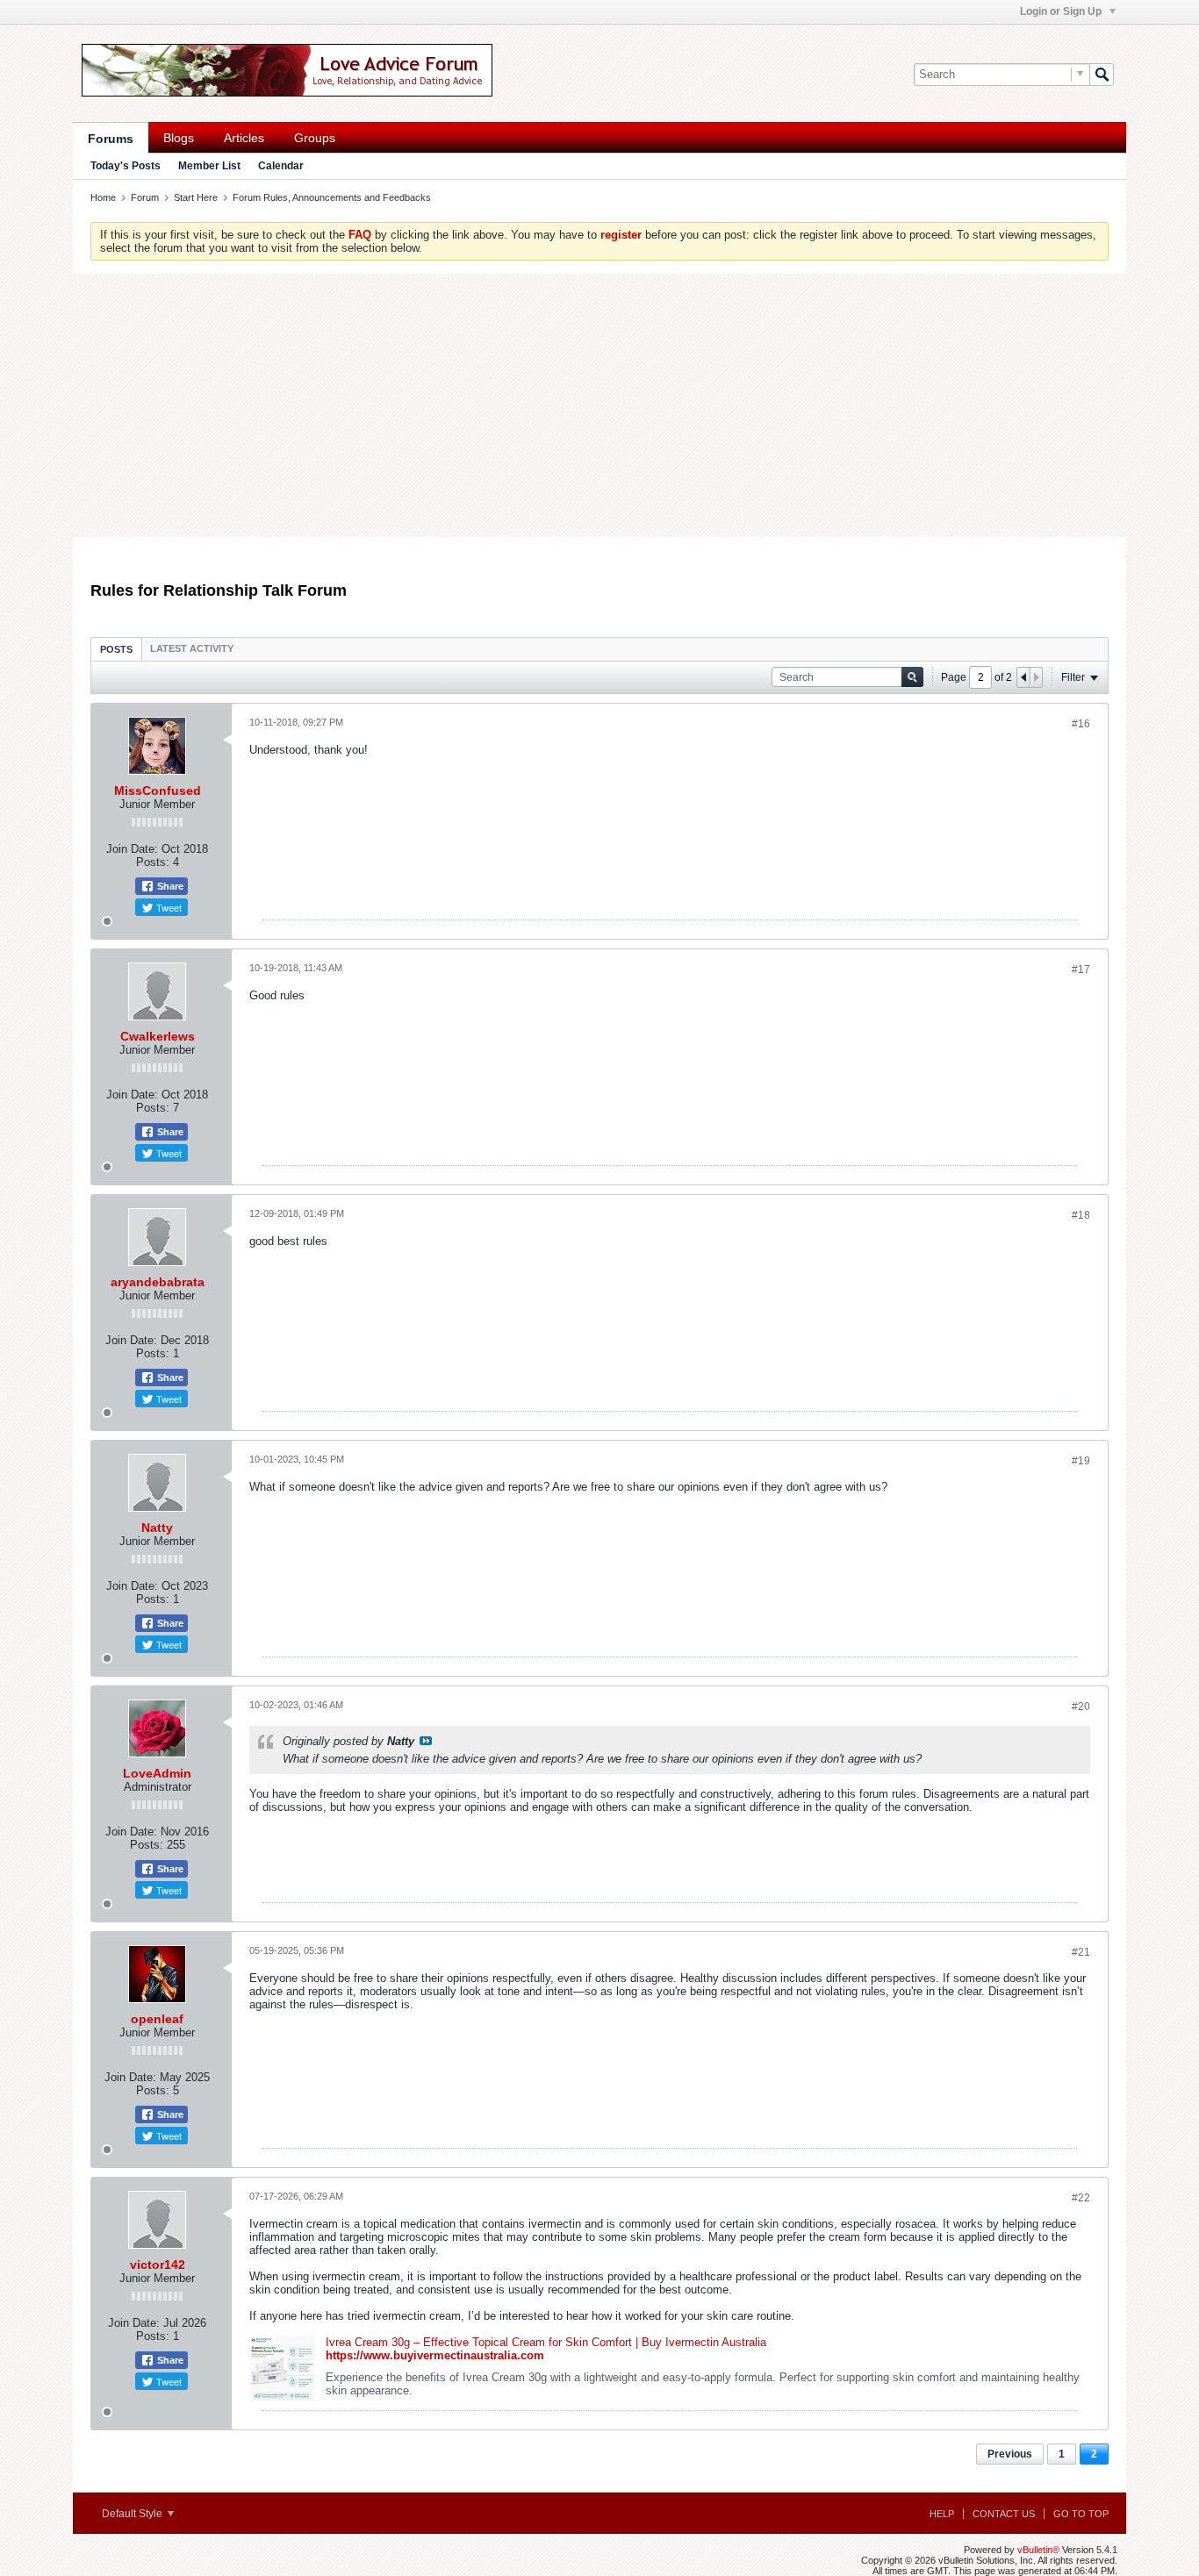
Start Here (196, 197)
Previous (1010, 2454)
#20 (1081, 1707)
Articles (244, 138)
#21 (1081, 1952)
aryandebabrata (158, 1282)
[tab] (116, 649)
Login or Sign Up (1062, 11)
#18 (1081, 1215)
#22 (1081, 2198)
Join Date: (132, 849)
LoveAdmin (157, 1773)
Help (942, 2514)
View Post (426, 1741)
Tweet (168, 907)
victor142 (158, 2265)
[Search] (1102, 75)
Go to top (1081, 2514)
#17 (1081, 970)
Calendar (281, 166)
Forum (145, 197)
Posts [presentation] (116, 649)
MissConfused (158, 791)
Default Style (133, 2514)
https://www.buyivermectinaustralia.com (435, 2355)
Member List (209, 166)
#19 (1081, 1461)
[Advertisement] (599, 405)
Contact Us (1004, 2514)
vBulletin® (1038, 2550)
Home (103, 197)
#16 (1081, 724)
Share (169, 886)
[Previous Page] (1023, 677)
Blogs (179, 138)
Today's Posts (126, 166)
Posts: (153, 862)
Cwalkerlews (158, 1036)
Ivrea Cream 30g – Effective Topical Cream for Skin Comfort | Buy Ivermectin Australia (546, 2342)
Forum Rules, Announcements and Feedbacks (332, 197)
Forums (111, 139)
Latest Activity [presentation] (192, 648)
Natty (157, 1528)
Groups (315, 138)
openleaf (157, 2019)
